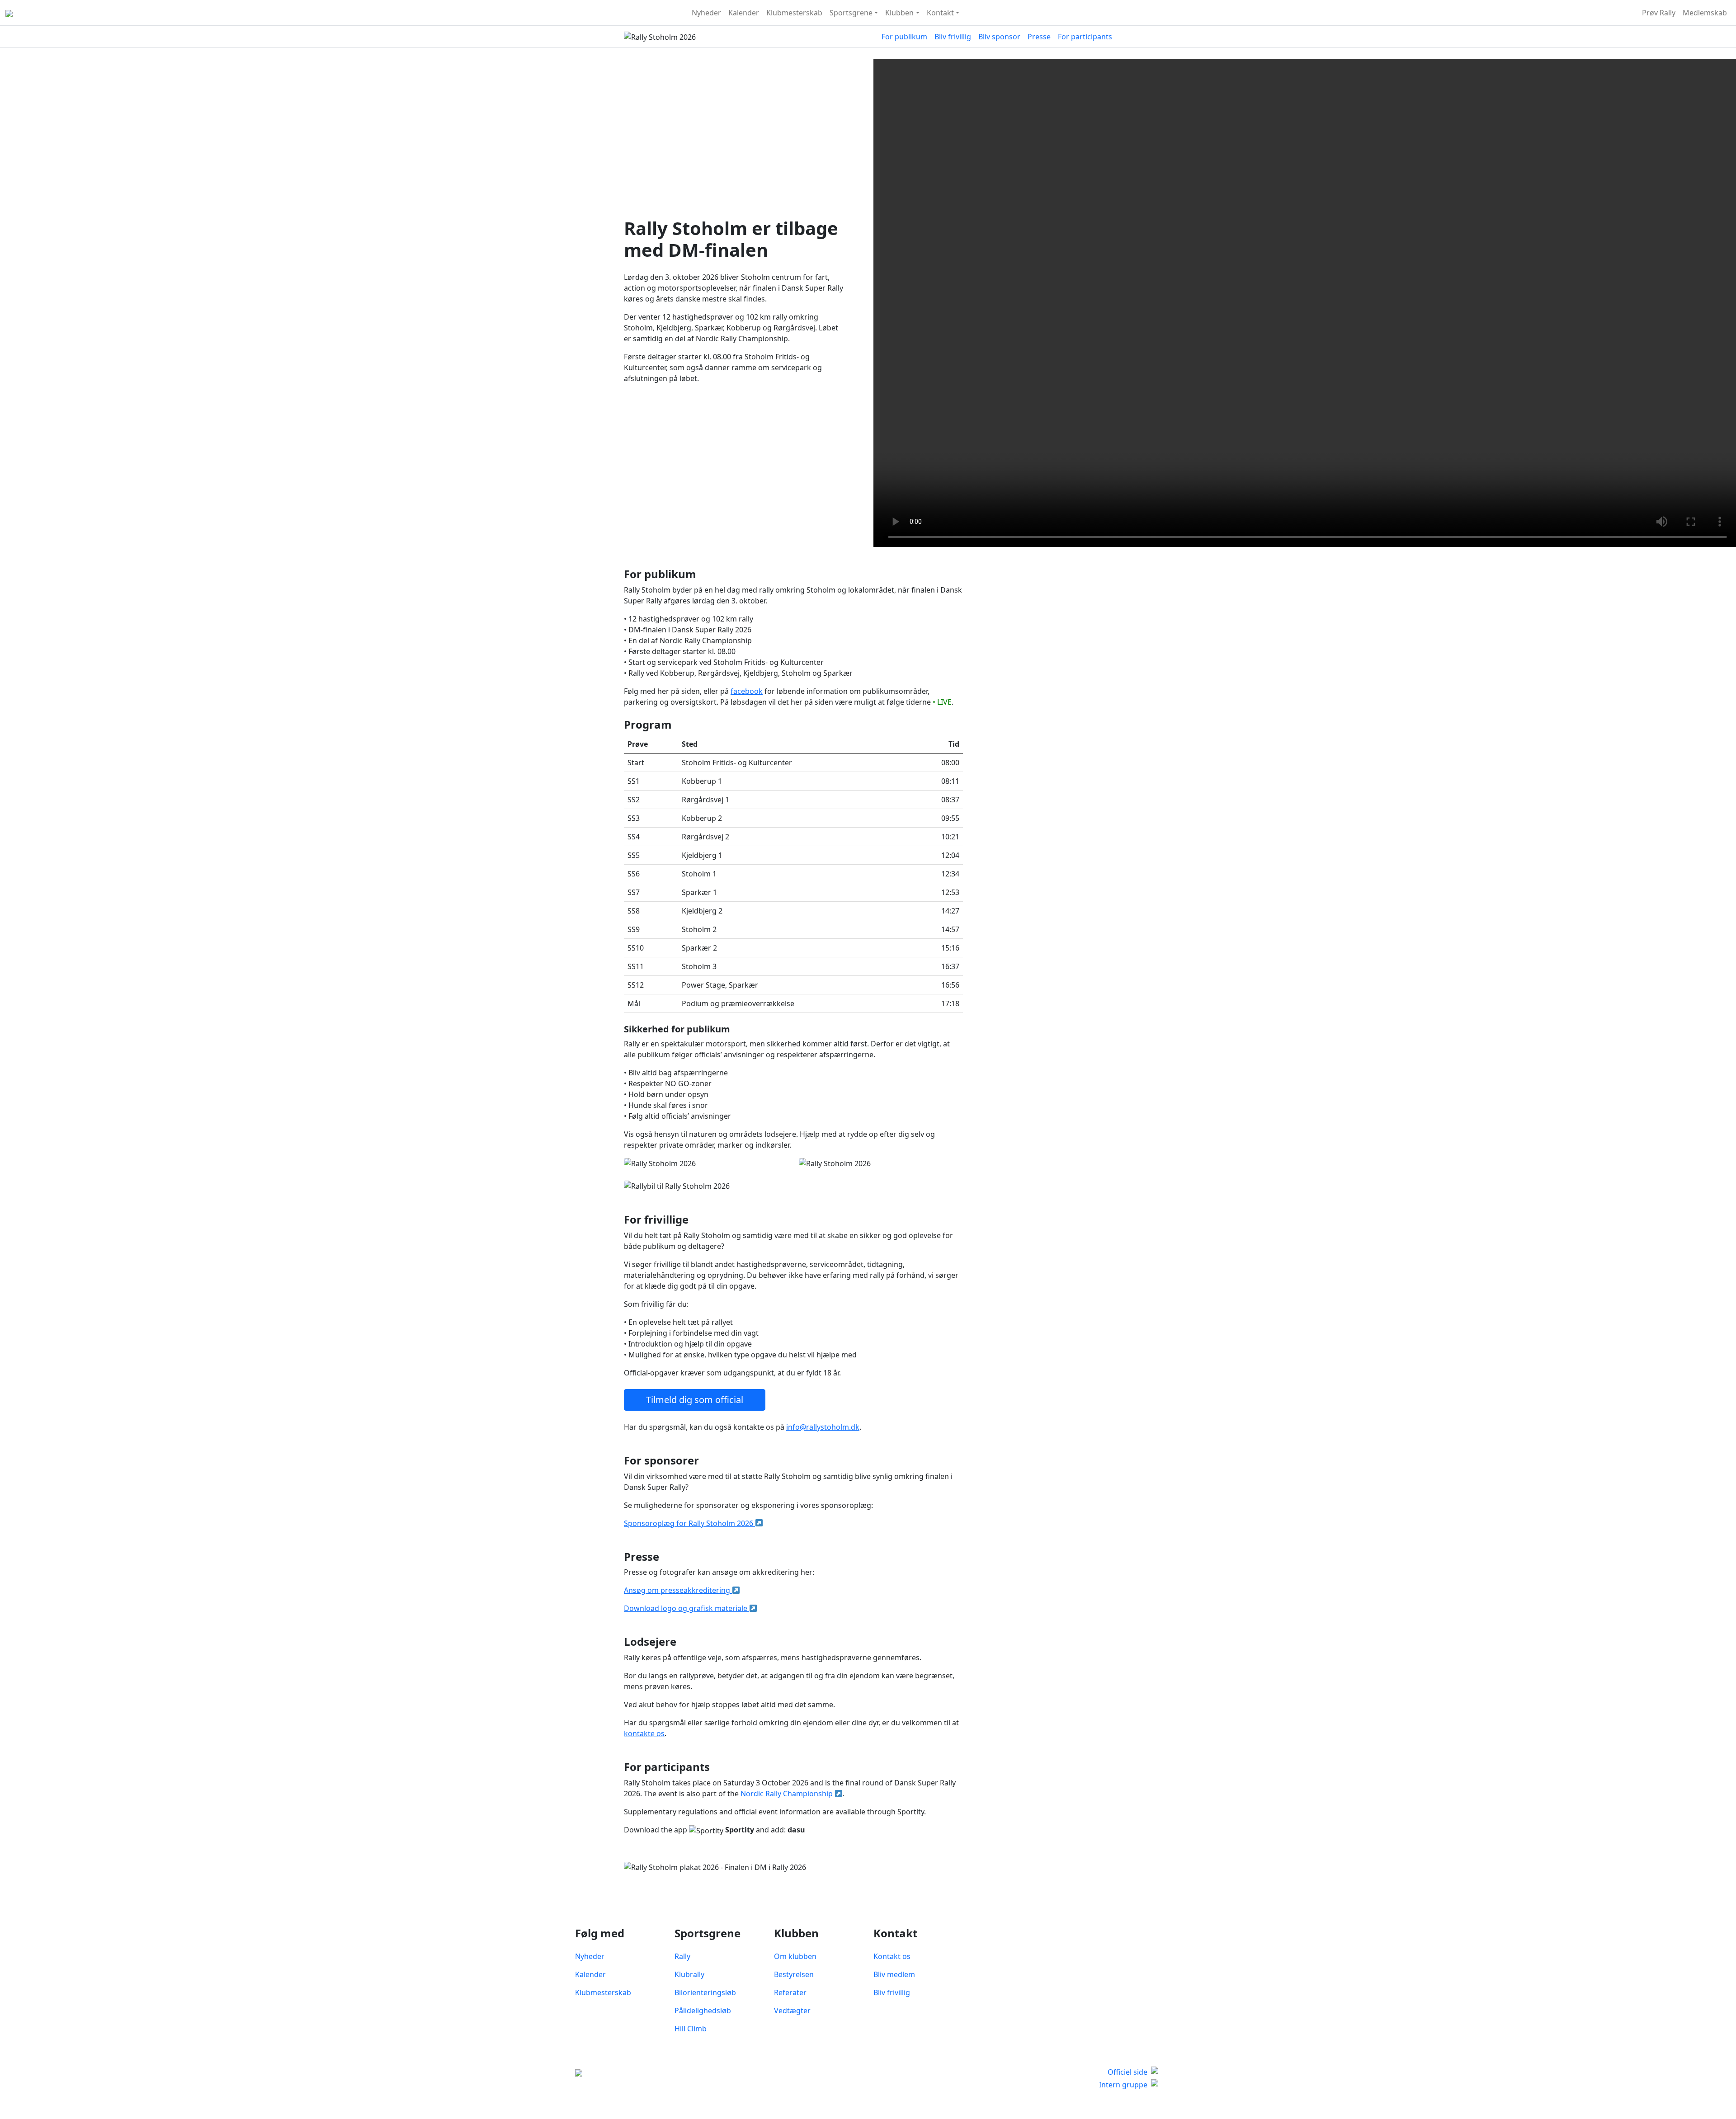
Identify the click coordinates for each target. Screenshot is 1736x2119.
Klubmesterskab (794, 13)
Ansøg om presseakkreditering (678, 1590)
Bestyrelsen (794, 1974)
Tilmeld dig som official (695, 1400)
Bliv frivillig (953, 37)
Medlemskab (1705, 13)
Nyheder (706, 13)
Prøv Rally (1659, 13)
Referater (790, 1992)
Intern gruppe (1123, 2085)
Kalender (744, 13)
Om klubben (795, 1956)
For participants (1085, 37)
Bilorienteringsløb (705, 1992)
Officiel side (1127, 2072)
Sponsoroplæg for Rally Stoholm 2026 (689, 1523)
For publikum (904, 37)
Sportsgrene (851, 13)
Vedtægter (792, 2011)
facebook (747, 691)
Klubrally (689, 1974)
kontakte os (644, 1733)
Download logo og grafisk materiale (686, 1608)
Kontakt (940, 13)
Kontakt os (892, 1956)
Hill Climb (691, 2029)
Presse (1039, 37)
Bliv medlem (894, 1974)
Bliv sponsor (999, 37)
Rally (682, 1956)
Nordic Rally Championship (788, 1794)
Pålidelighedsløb (703, 2011)
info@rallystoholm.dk (823, 1427)
